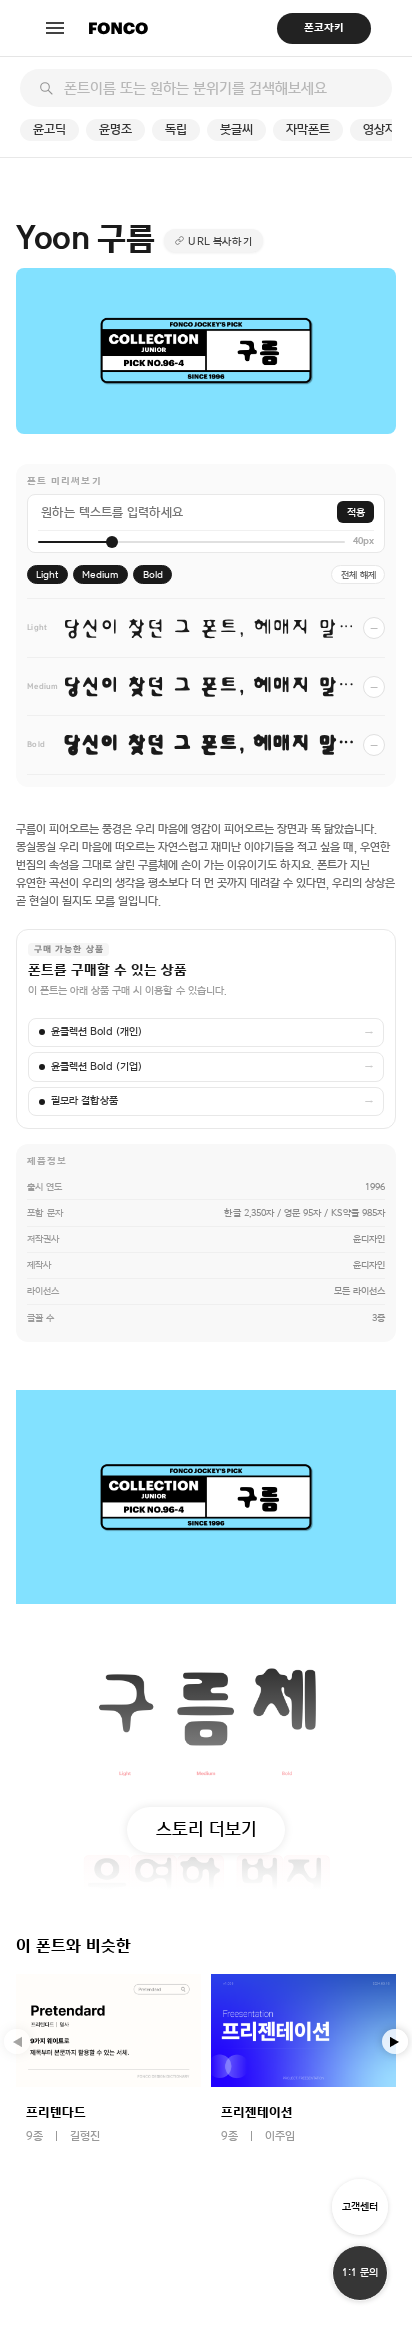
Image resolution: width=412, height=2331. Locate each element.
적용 (356, 512)
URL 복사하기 (220, 241)
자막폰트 (308, 129)
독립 (176, 129)
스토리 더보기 (206, 1828)
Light (47, 574)
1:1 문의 (360, 2272)
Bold (153, 574)
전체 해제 (358, 574)
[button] (395, 2042)
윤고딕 (49, 129)
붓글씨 (236, 129)
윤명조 (115, 129)
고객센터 (360, 2206)
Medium (100, 574)
